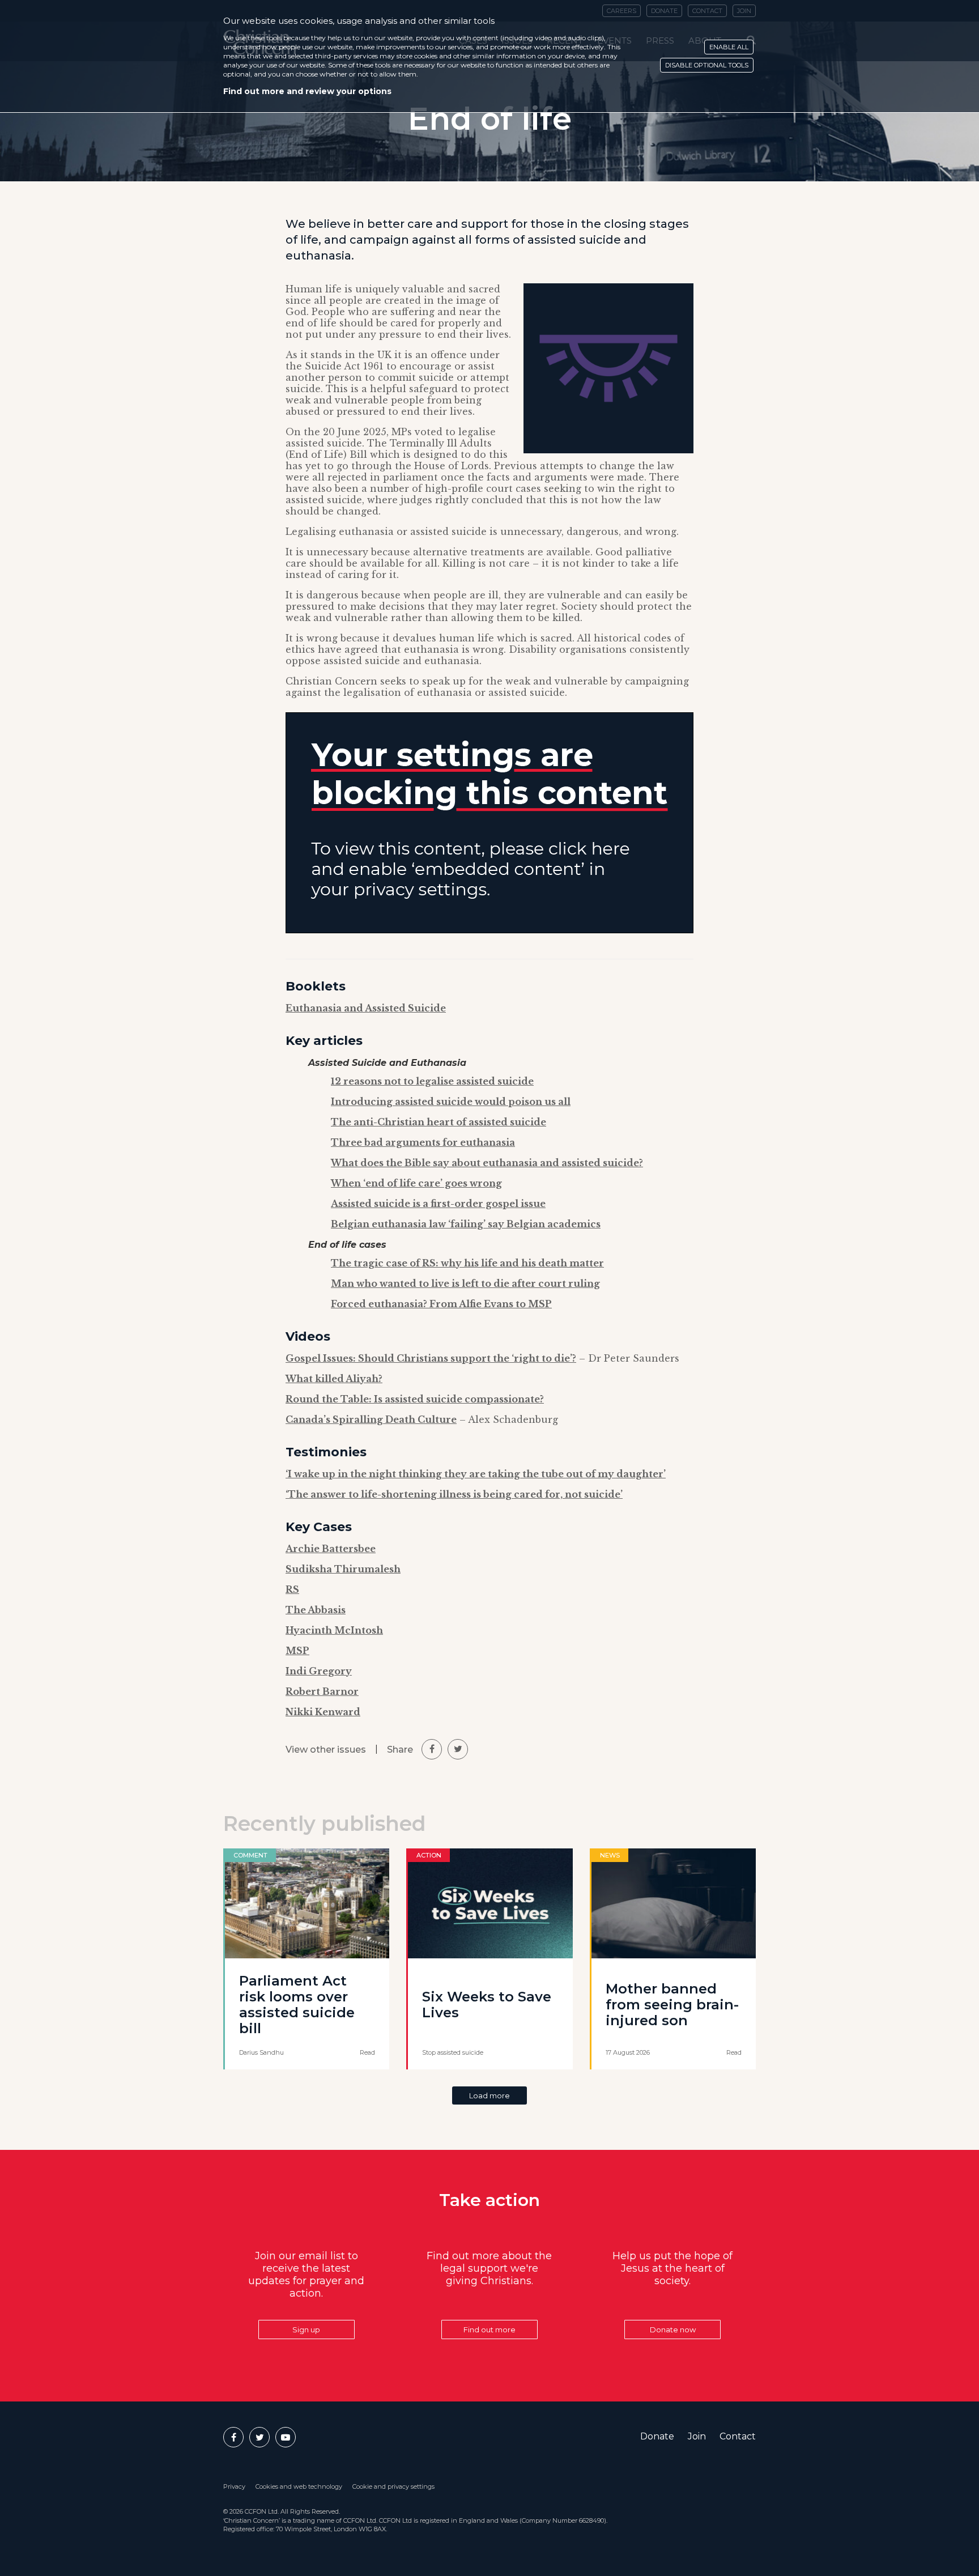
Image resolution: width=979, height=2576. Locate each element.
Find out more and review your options (307, 91)
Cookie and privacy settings (393, 2486)
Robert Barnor (322, 1691)
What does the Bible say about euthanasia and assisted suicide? (487, 1163)
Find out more (489, 2330)
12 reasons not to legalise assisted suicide (432, 1081)
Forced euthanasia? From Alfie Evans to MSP (441, 1304)
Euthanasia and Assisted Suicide (366, 1008)
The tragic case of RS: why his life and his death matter (467, 1263)
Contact (738, 2436)
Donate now (673, 2330)
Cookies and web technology (299, 2486)
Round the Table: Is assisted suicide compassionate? (415, 1399)
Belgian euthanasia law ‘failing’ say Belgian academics (466, 1224)
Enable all (729, 47)
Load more (489, 2095)
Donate (657, 2436)
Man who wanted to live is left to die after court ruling (465, 1283)
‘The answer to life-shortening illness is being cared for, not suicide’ (454, 1494)
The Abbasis (316, 1610)
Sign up (306, 2330)
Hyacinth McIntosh (334, 1630)
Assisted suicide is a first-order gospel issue (438, 1204)
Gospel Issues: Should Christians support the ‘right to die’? (431, 1358)
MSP (297, 1651)
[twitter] (458, 1749)
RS (292, 1589)
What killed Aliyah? (334, 1379)
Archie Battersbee (331, 1549)
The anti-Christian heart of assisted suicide (439, 1122)
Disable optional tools (707, 65)
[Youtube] (286, 2437)
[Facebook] (233, 2437)
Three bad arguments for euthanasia (423, 1142)
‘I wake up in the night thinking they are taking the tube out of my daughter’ (476, 1474)
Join (697, 2436)
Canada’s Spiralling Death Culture (371, 1419)
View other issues (326, 1750)
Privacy (234, 2486)
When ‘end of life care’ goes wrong (416, 1183)
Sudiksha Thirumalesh (343, 1569)
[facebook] (432, 1749)
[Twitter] (259, 2437)
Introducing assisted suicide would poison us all (451, 1102)
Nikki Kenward (323, 1712)
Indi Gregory (319, 1671)
